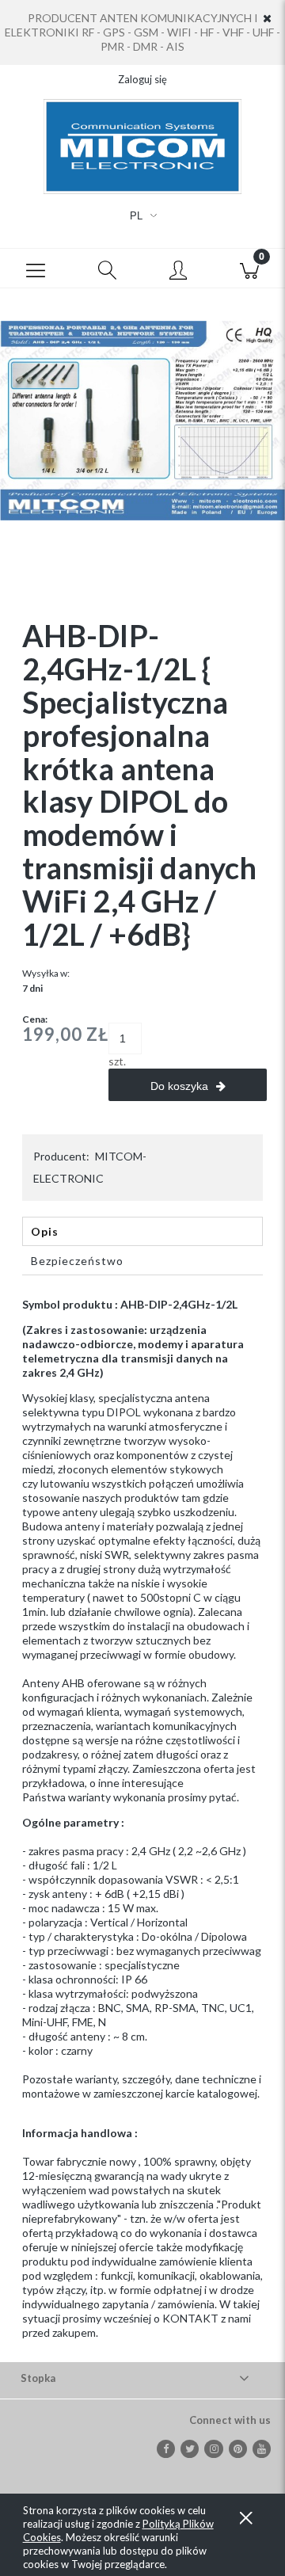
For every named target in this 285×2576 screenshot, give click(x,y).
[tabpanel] (142, 1819)
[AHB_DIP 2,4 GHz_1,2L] (142, 419)
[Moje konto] (178, 271)
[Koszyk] (249, 269)
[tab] (142, 1231)
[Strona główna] (142, 147)
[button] (36, 269)
